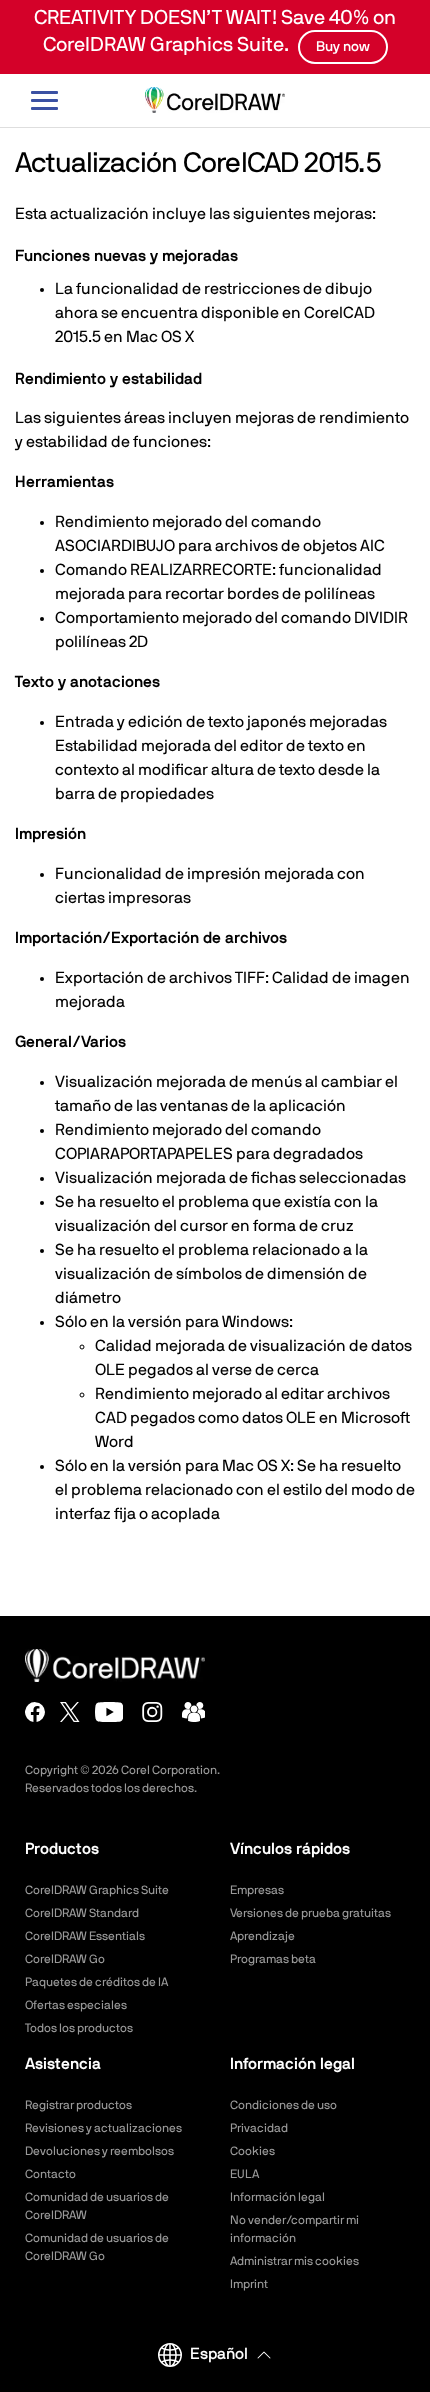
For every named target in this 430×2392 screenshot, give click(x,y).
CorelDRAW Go (65, 1959)
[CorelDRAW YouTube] (109, 1712)
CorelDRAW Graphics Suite (97, 1890)
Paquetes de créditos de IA (96, 1982)
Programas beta (273, 1959)
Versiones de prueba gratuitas (310, 1913)
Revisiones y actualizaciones (103, 2128)
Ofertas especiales (76, 2005)
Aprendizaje (262, 1936)
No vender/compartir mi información (294, 2229)
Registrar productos (78, 2105)
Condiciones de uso (283, 2105)
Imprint (249, 2284)
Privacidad (259, 2128)
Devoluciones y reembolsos (99, 2151)
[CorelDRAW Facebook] (35, 1712)
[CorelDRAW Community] (194, 1712)
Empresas (257, 1890)
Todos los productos (79, 2028)
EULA (244, 2174)
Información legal (277, 2197)
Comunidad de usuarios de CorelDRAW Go (97, 2247)
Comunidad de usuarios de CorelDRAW (97, 2206)
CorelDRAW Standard (82, 1913)
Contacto (50, 2174)
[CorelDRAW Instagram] (152, 1712)
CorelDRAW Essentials (85, 1936)
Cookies (252, 2151)
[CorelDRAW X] (70, 1712)
